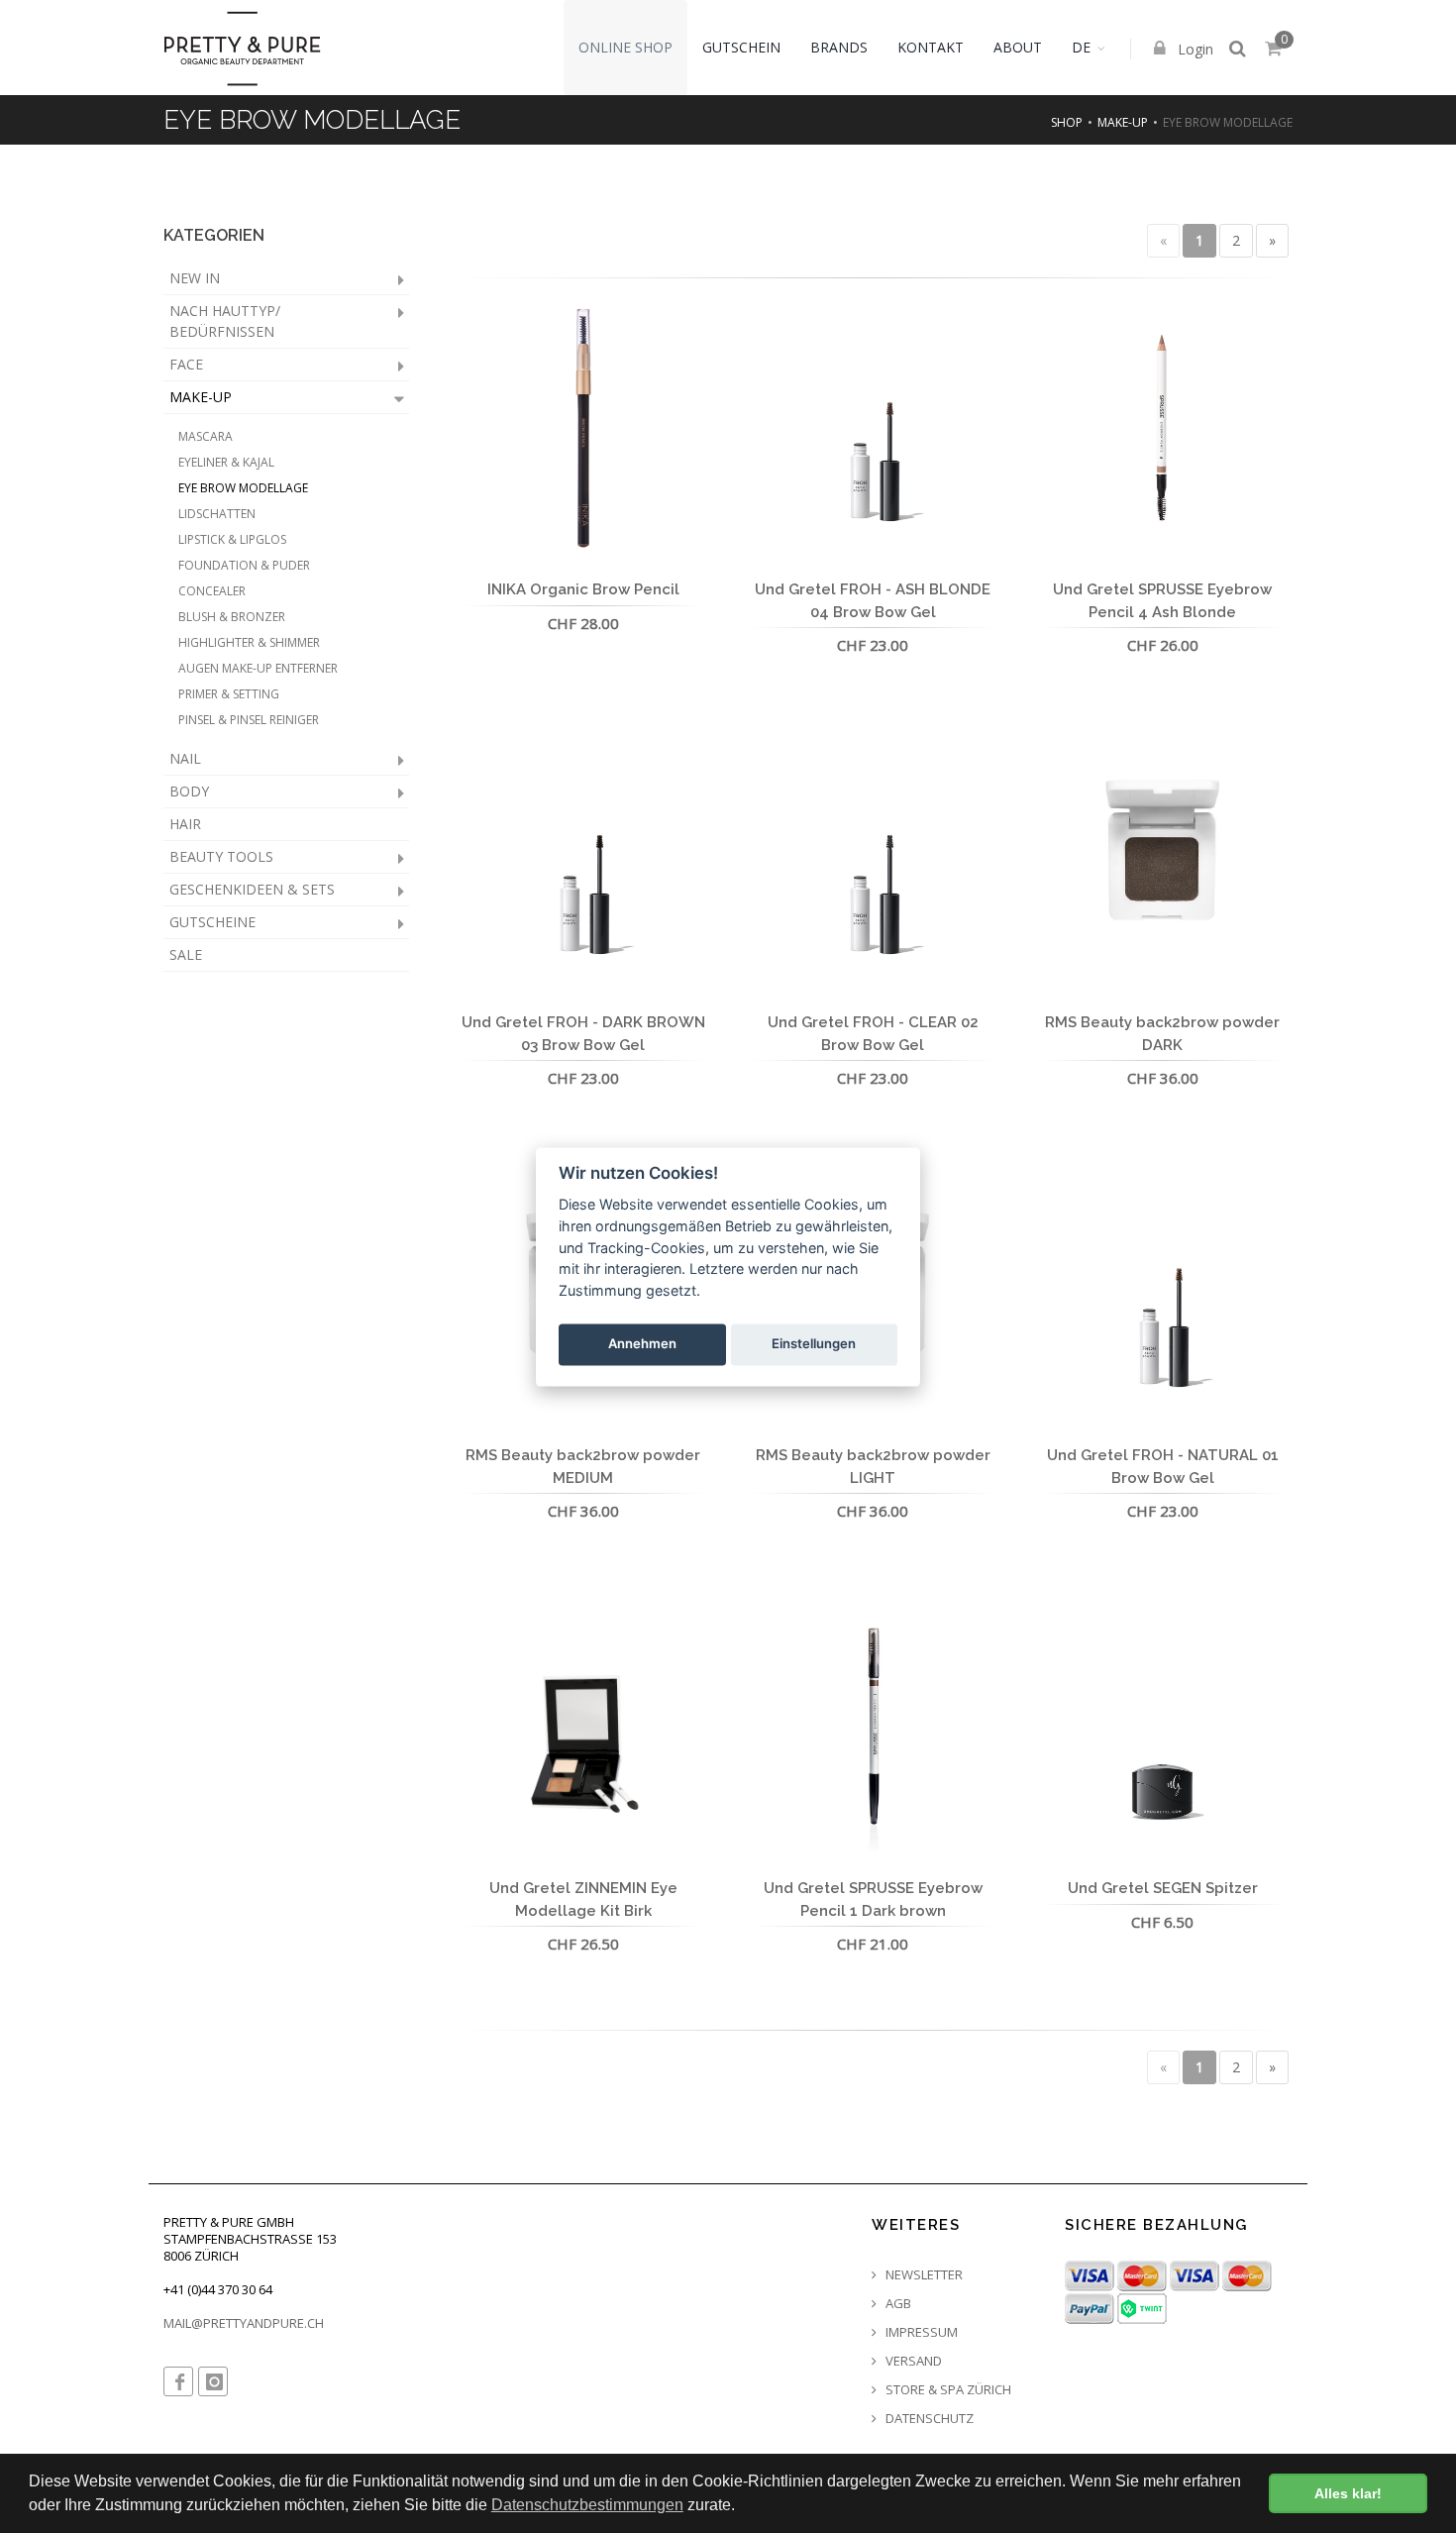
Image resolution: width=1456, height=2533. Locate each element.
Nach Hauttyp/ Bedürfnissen (225, 321)
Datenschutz (928, 2419)
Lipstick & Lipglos (232, 539)
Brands (839, 47)
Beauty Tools (221, 856)
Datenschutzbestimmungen (587, 2505)
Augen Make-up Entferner (258, 668)
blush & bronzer (232, 617)
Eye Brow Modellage (243, 488)
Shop (1067, 122)
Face (186, 364)
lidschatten (217, 514)
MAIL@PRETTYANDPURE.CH (244, 2323)
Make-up (1123, 122)
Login (1194, 49)
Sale (186, 954)
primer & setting (229, 694)
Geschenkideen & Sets (252, 889)
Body (189, 791)
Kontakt (931, 47)
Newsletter (923, 2275)
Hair (185, 824)
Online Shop (625, 47)
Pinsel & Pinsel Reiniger (249, 720)
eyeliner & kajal (226, 462)
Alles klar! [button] (1348, 2493)
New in (195, 278)
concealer (212, 591)
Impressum (920, 2332)
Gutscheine (212, 922)
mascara (206, 436)
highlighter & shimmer (249, 642)
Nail (185, 758)
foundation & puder (244, 565)
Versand (912, 2361)
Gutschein (741, 47)
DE (1081, 47)
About (1018, 47)
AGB (897, 2304)
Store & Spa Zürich (947, 2390)
